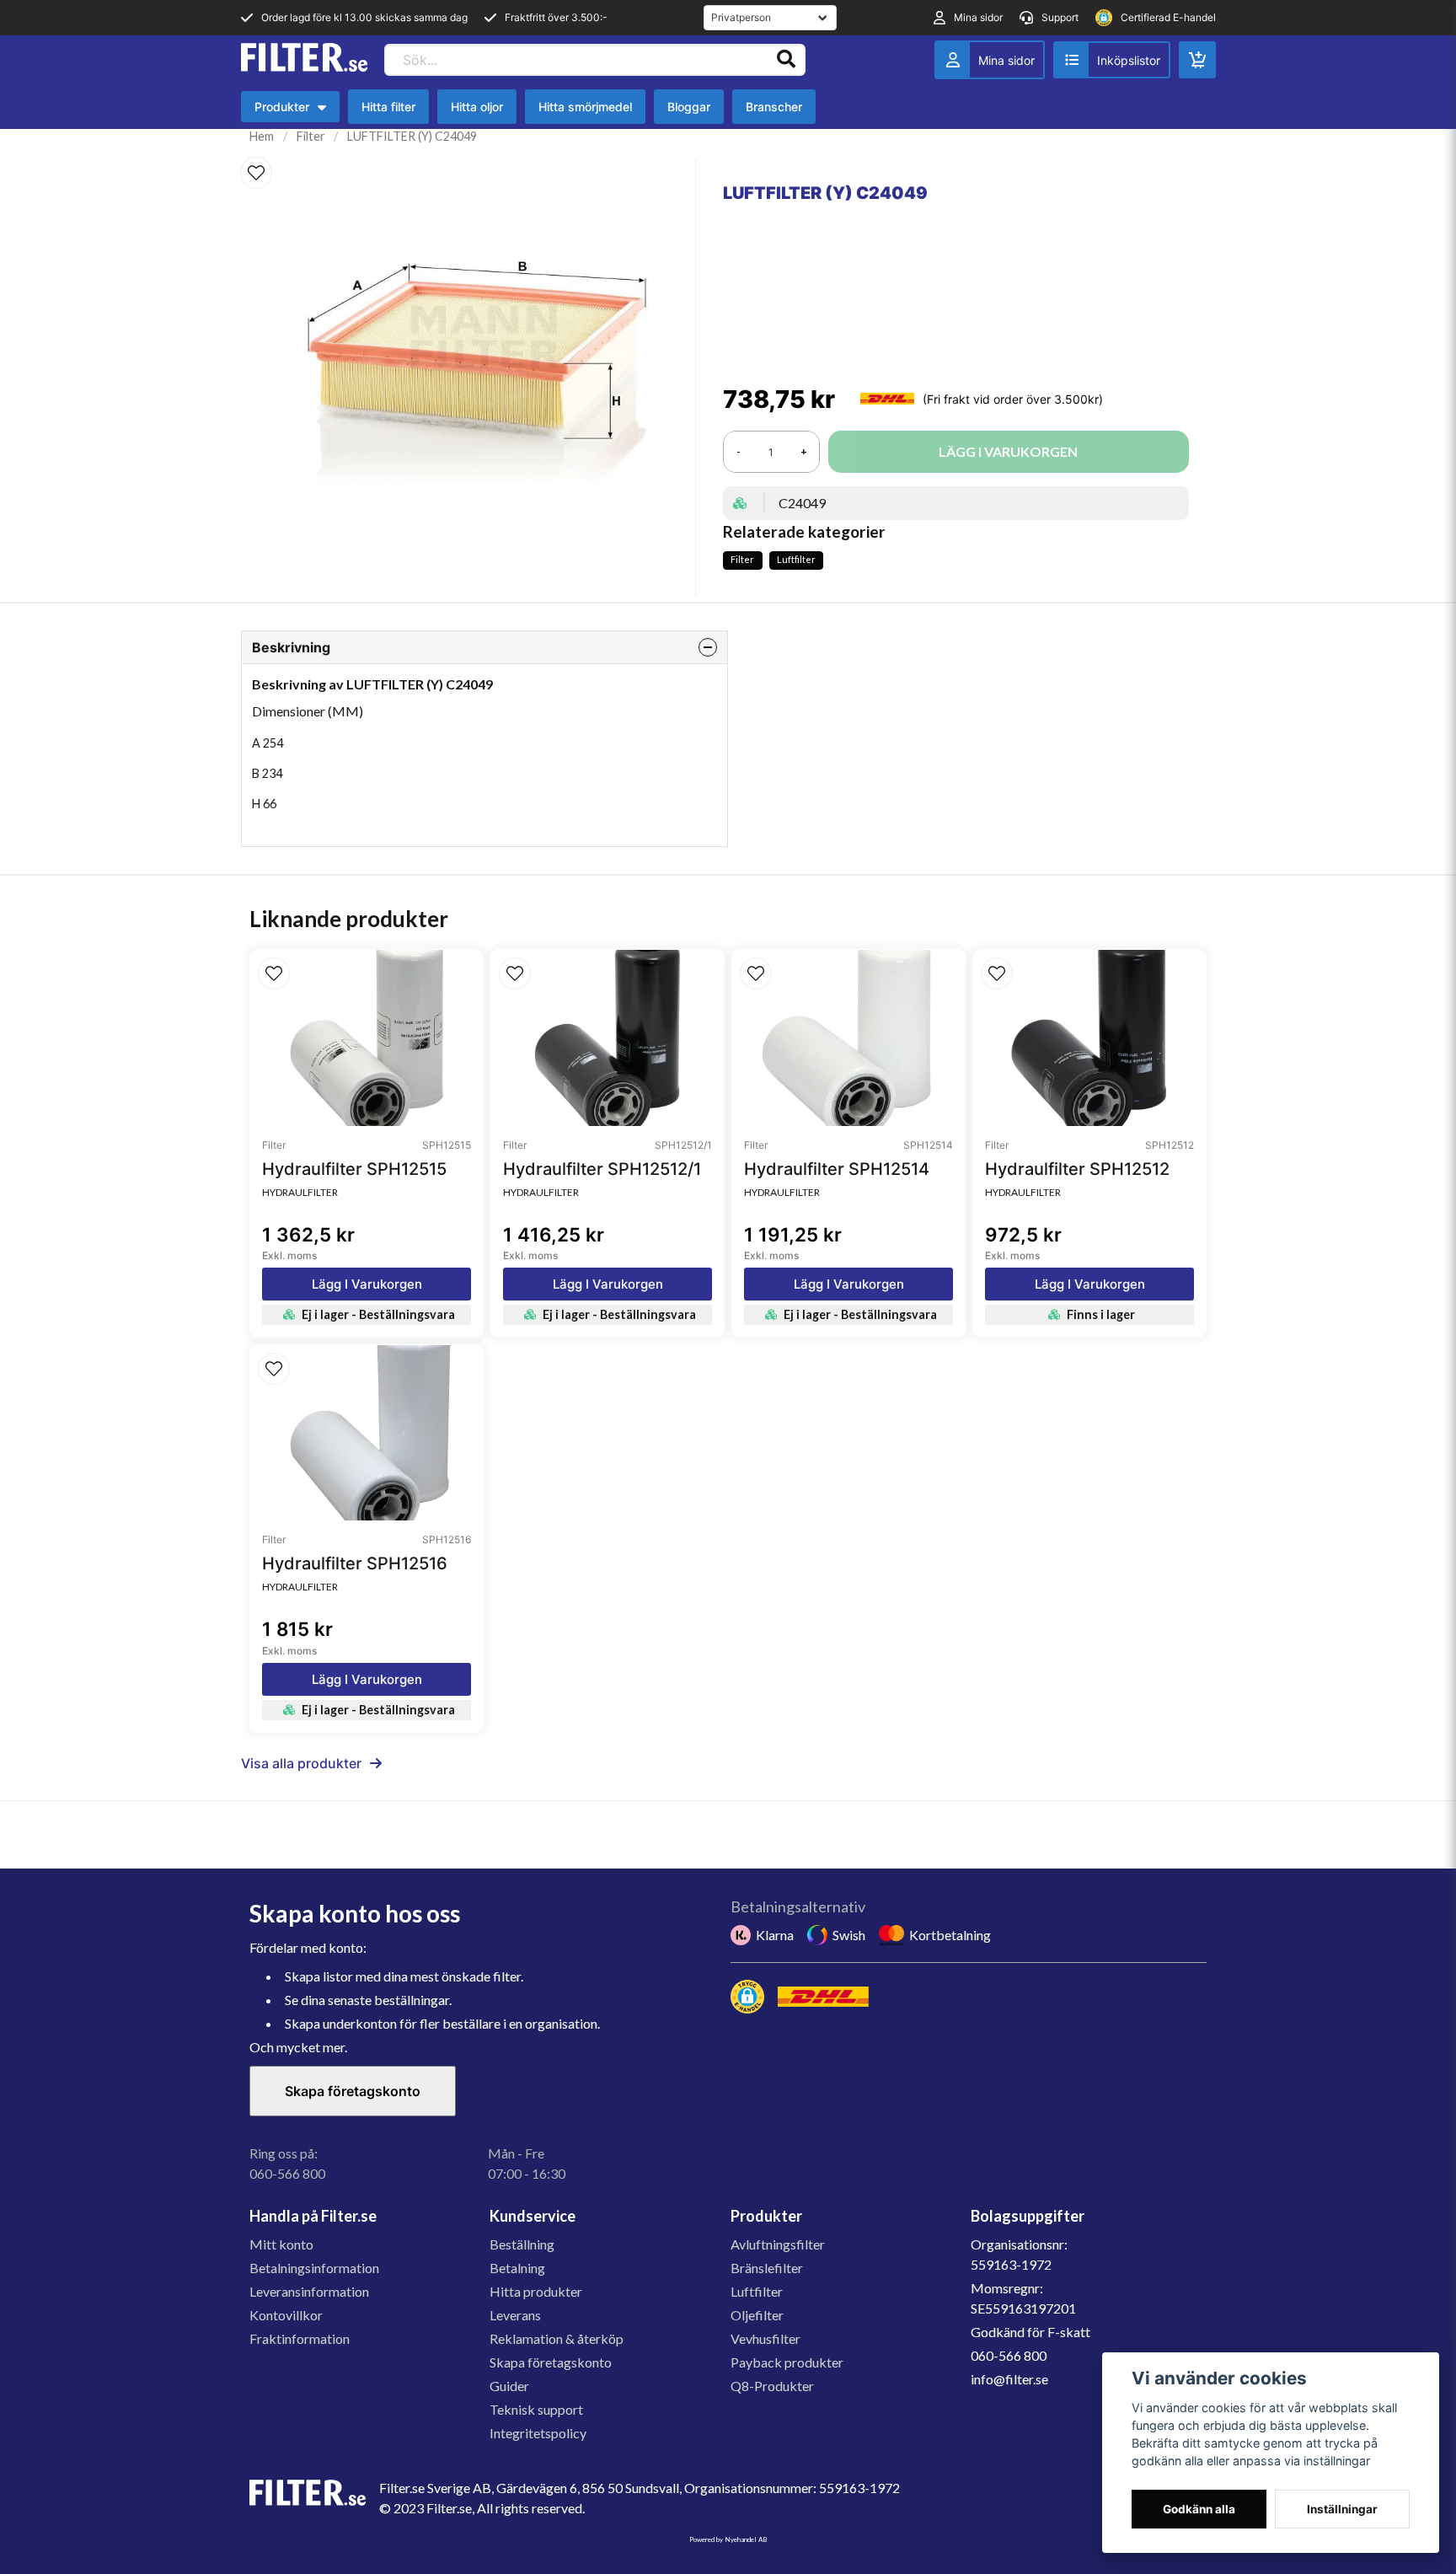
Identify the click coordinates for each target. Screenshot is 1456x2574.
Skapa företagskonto (353, 2091)
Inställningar (1342, 2509)
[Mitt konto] (990, 60)
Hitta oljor (477, 107)
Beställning (522, 2244)
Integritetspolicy (538, 2433)
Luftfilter (796, 559)
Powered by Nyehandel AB (728, 2539)
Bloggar (689, 107)
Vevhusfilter (765, 2338)
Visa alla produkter (301, 1763)
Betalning (517, 2268)
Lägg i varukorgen (367, 1284)
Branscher (774, 107)
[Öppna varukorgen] (1197, 60)
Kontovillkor (286, 2315)
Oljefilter (757, 2315)
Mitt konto (281, 2244)
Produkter (294, 111)
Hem (262, 136)
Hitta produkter (536, 2291)
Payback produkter (787, 2362)
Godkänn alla (1199, 2509)
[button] (256, 173)
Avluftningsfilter (778, 2244)
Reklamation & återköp (557, 2338)
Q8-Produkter (772, 2386)
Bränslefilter (767, 2268)
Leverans (515, 2315)
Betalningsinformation (314, 2268)
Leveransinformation (309, 2291)
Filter (311, 136)
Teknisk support (536, 2409)
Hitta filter (388, 107)
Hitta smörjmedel (585, 107)
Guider (509, 2386)
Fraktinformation (300, 2338)
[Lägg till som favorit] (1112, 60)
